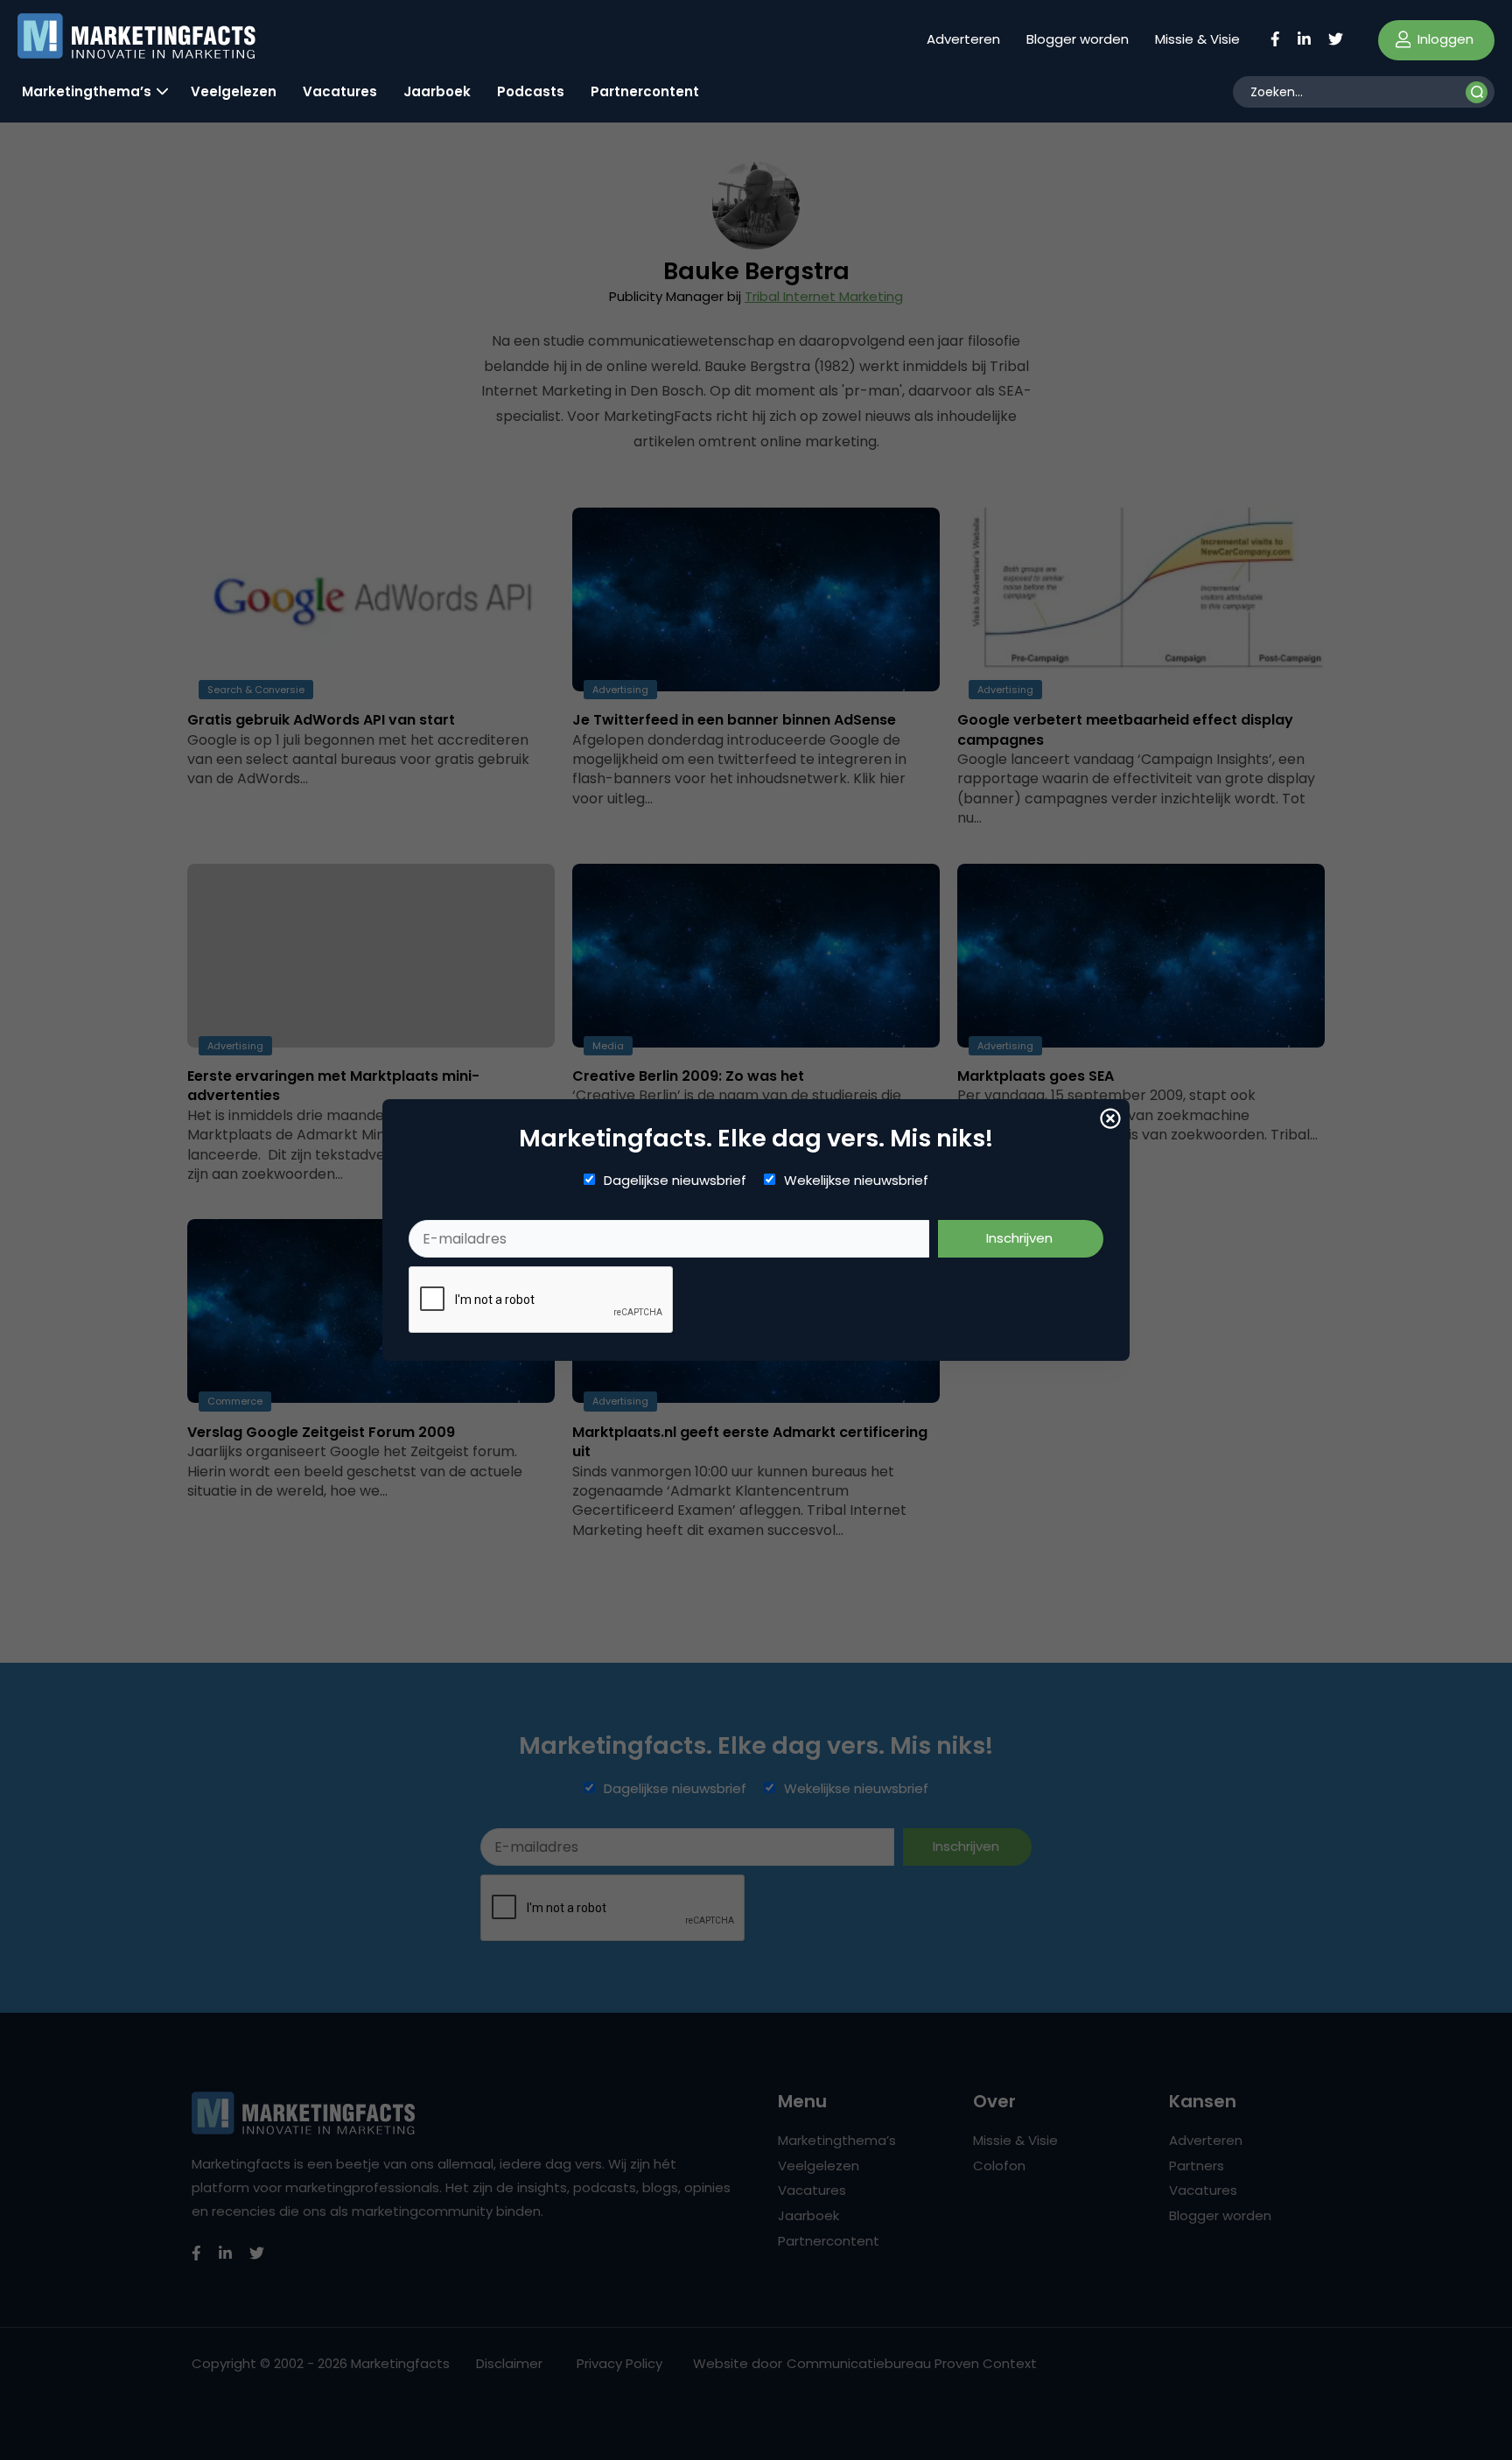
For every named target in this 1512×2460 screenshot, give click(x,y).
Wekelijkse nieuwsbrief (856, 1181)
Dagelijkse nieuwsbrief (675, 1181)
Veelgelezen (234, 91)
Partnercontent (645, 91)
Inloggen (1444, 39)
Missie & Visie (1197, 39)
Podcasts (531, 91)
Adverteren (963, 39)
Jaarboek (437, 91)
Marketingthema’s (87, 91)
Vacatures (340, 91)
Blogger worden (1078, 39)
